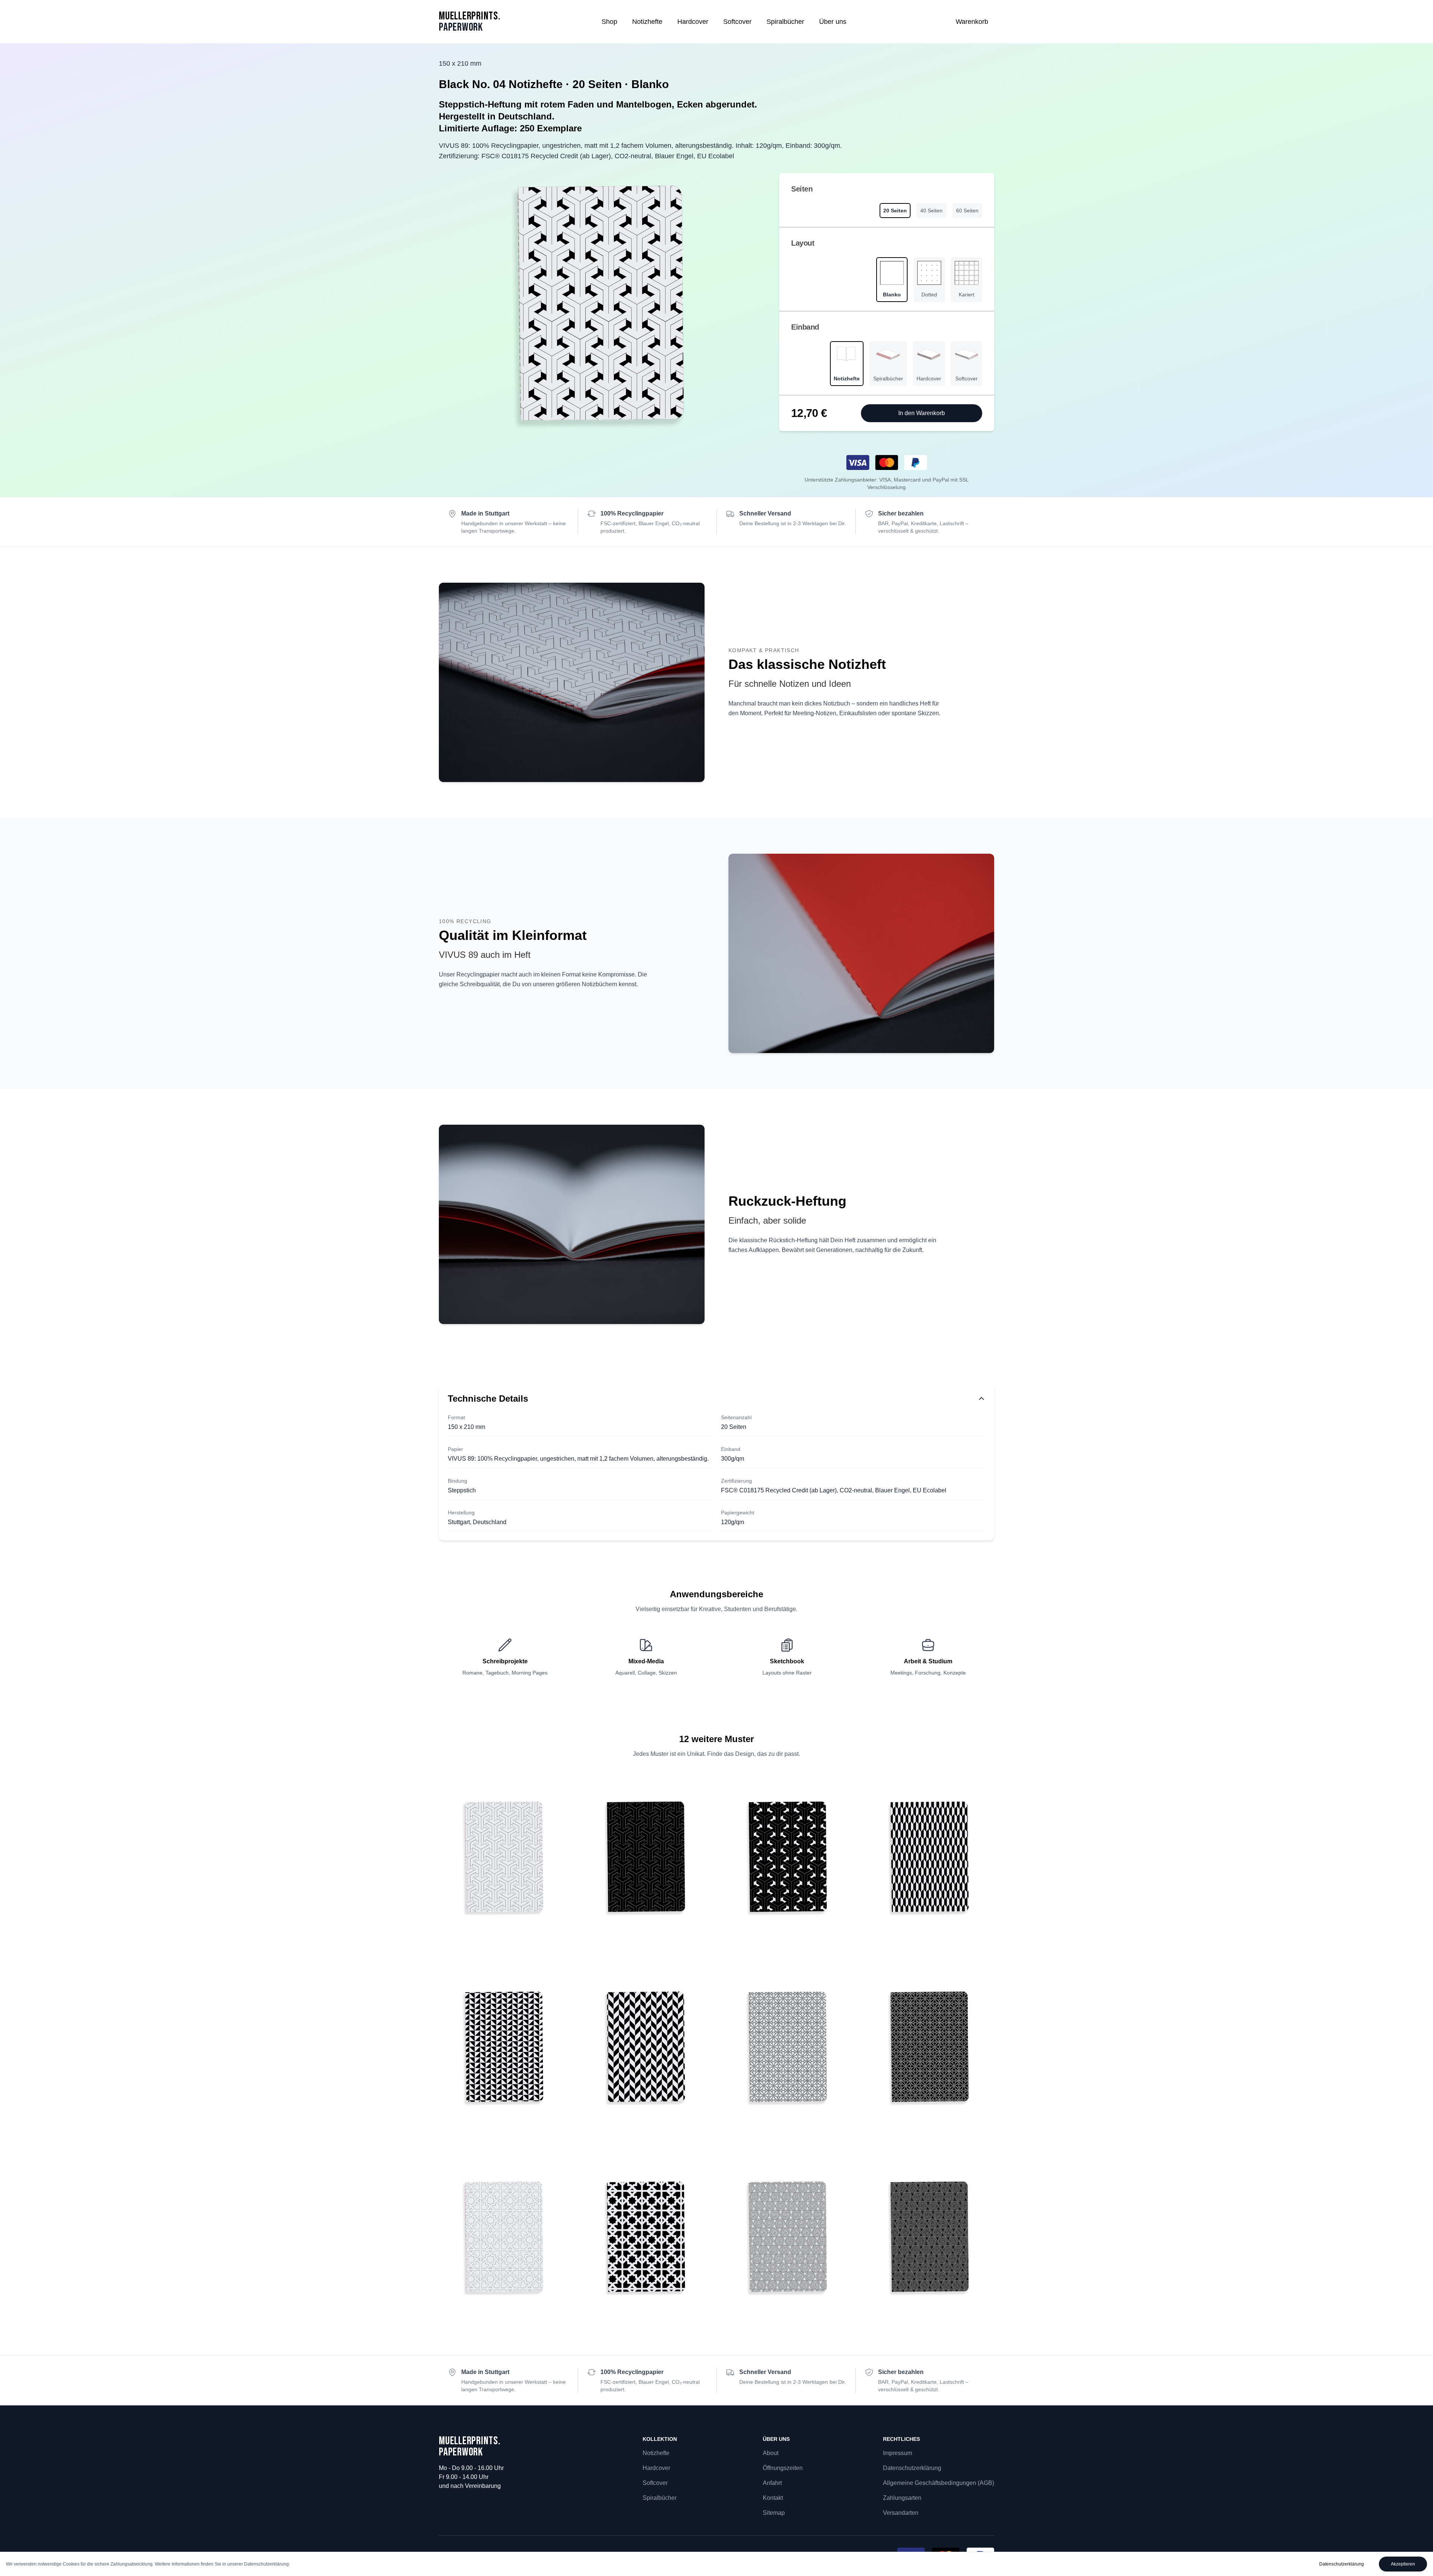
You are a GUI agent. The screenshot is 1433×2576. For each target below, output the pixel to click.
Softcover (737, 22)
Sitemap (774, 2513)
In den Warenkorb (922, 413)
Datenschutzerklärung (912, 2468)
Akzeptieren (1403, 2564)
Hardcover (693, 22)
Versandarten (901, 2513)
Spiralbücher (785, 22)
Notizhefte (647, 22)
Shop (609, 22)
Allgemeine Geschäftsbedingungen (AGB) (939, 2483)
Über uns (833, 22)
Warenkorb (972, 22)
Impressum (897, 2453)
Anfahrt (772, 2483)
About (771, 2453)
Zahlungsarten (902, 2498)
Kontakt (773, 2498)
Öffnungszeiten (783, 2468)
